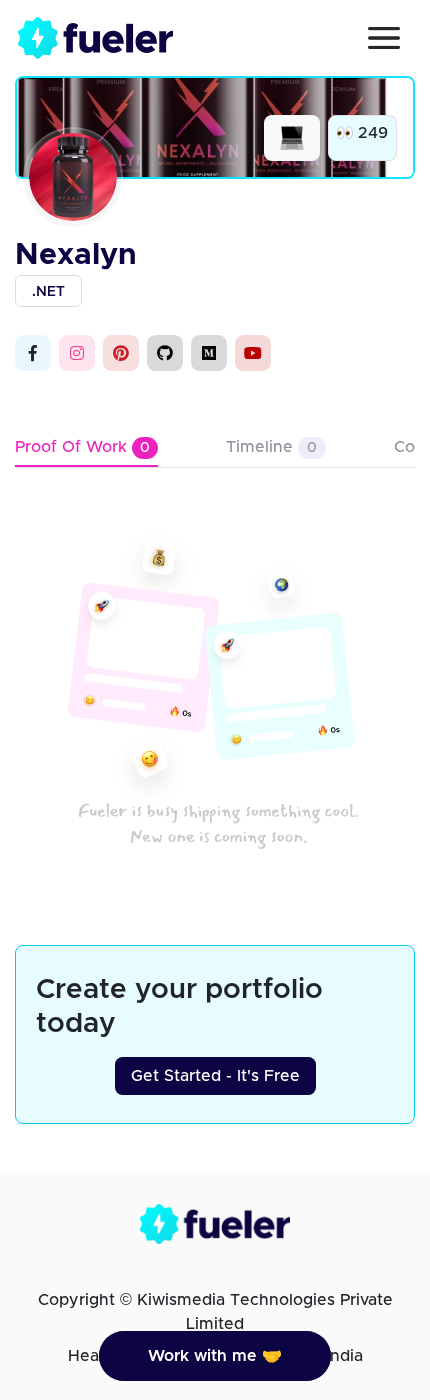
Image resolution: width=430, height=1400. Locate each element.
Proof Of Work (82, 447)
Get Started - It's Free (215, 1076)
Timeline (271, 447)
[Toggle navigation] (384, 38)
